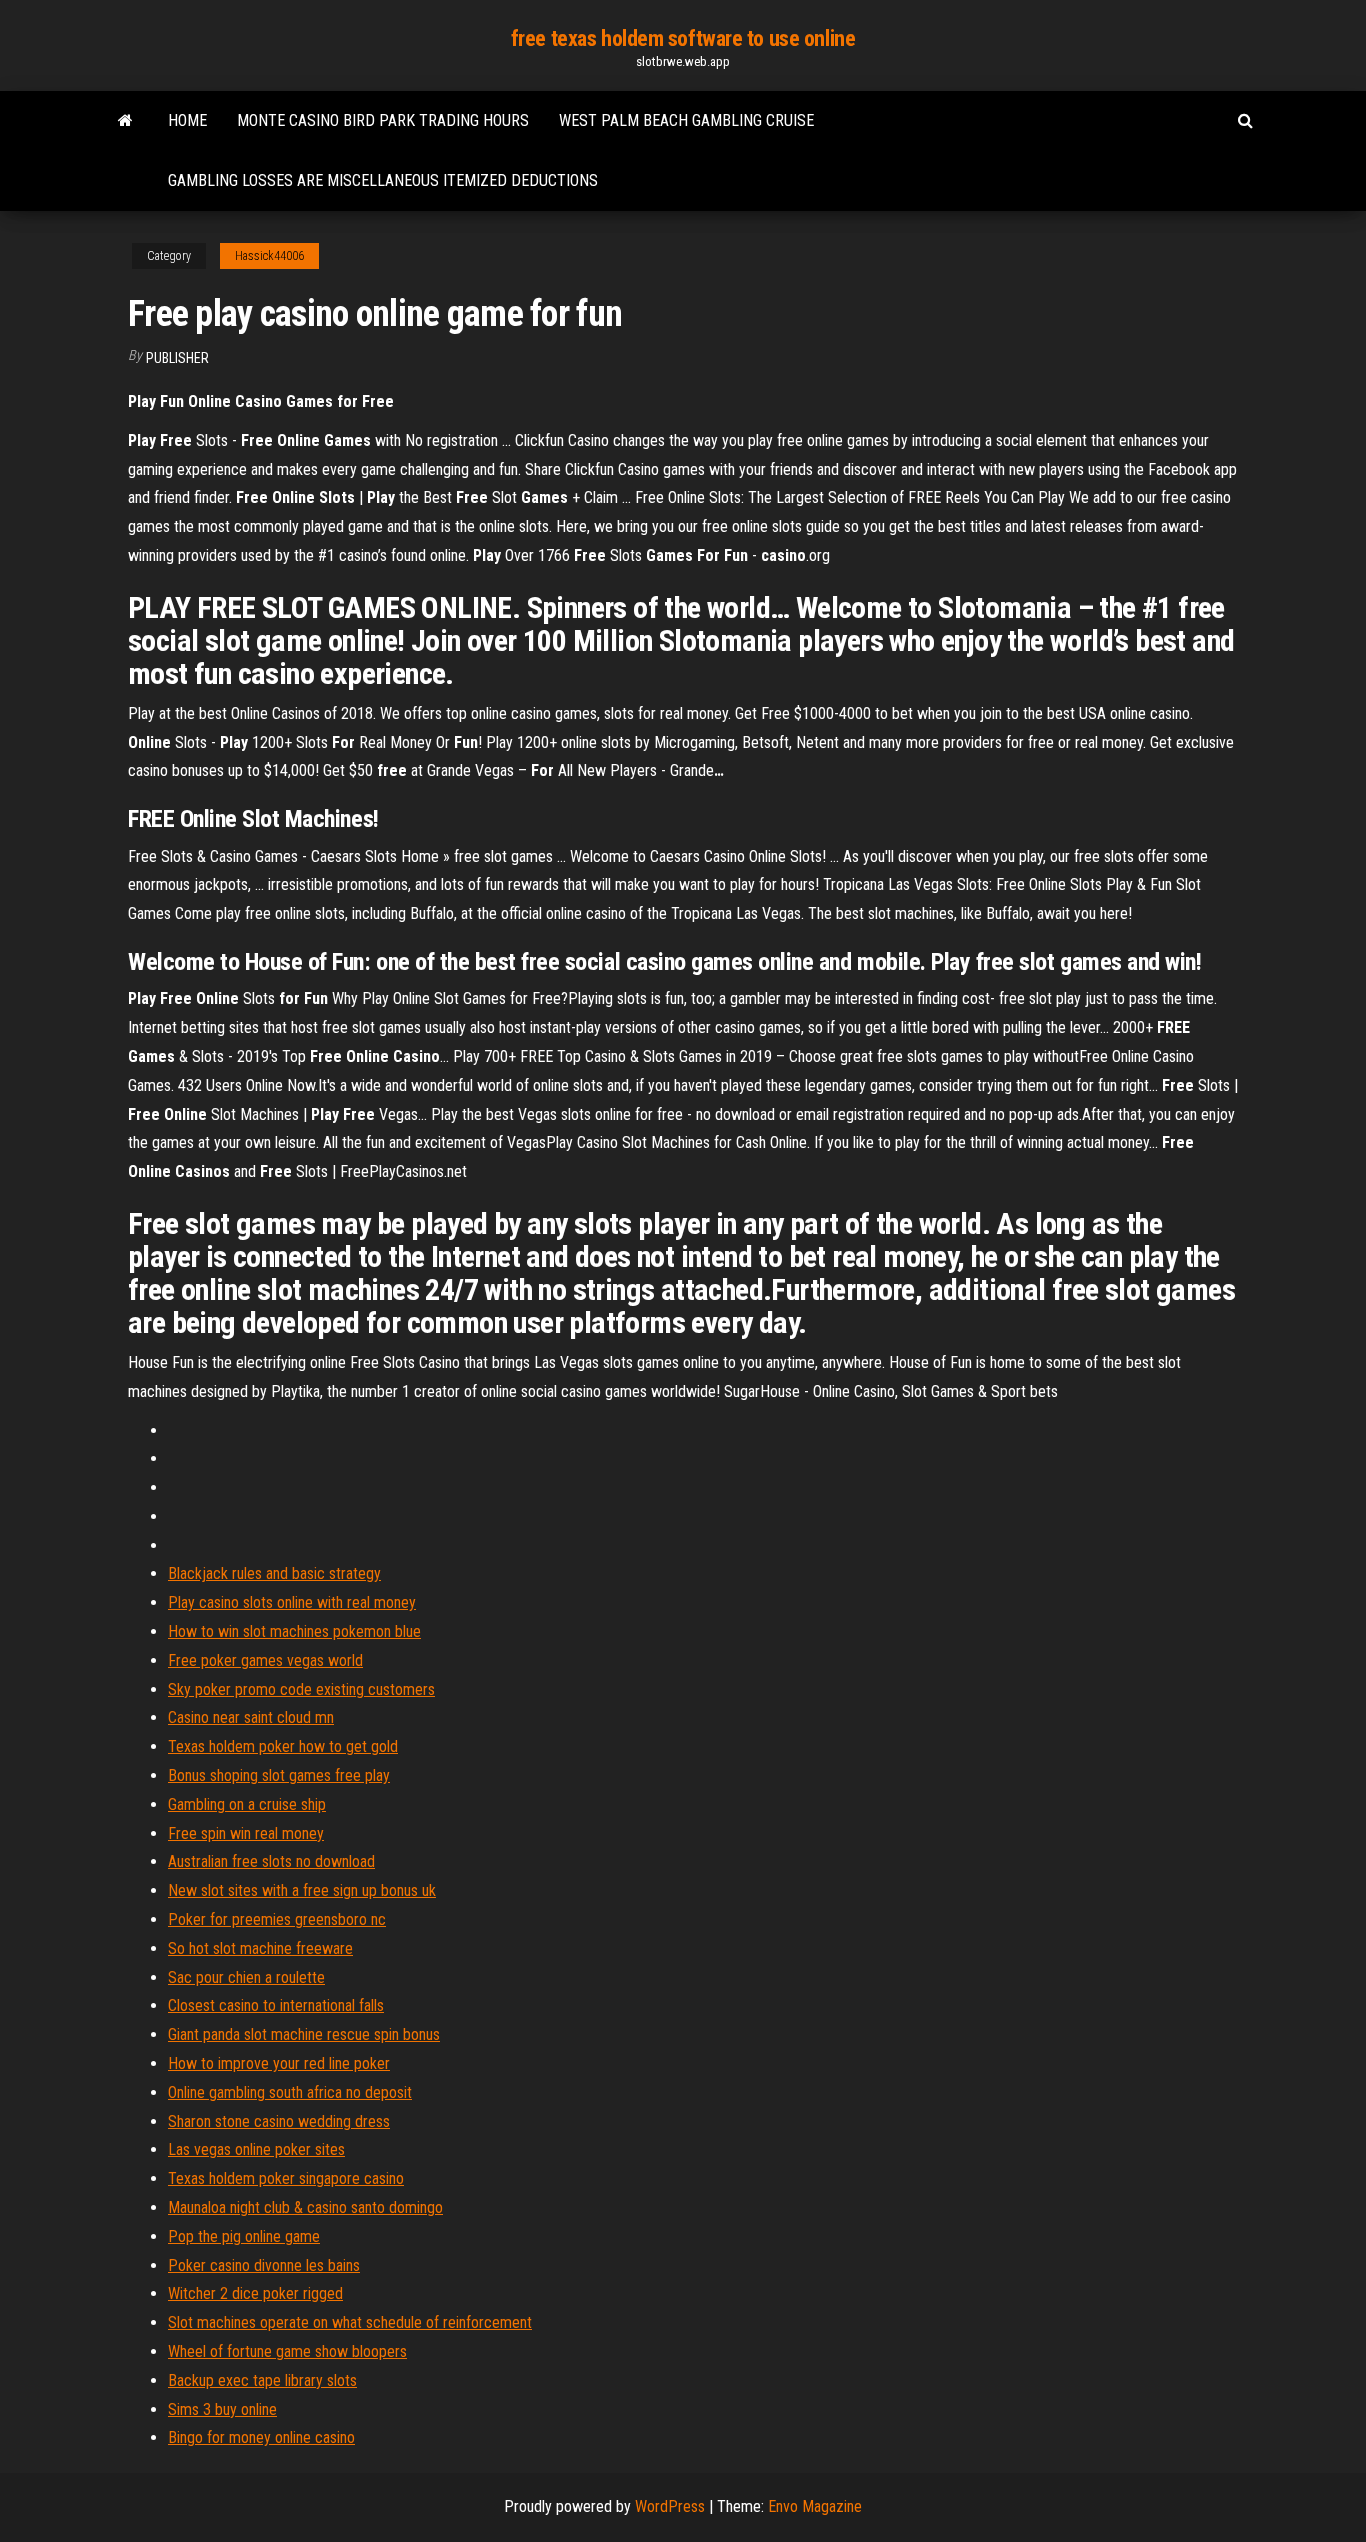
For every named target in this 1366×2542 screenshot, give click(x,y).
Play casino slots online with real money (292, 1602)
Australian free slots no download (271, 1861)
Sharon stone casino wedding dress (279, 2121)
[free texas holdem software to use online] (125, 121)
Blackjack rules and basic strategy (274, 1573)
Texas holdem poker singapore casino (286, 2178)
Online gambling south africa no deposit (290, 2092)
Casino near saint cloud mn (251, 1717)
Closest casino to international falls (276, 2005)
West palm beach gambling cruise (686, 120)
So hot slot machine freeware (260, 1948)
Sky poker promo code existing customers (301, 1689)
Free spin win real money (246, 1833)
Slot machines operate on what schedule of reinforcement (350, 2322)
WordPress (670, 2506)
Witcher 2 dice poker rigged (255, 2293)
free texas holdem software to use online (683, 38)
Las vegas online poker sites (256, 2149)
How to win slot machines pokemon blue (294, 1631)
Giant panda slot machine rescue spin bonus (304, 2034)
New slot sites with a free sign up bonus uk (302, 1890)
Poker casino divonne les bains (264, 2265)
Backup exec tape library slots (262, 2380)
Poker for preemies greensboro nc (277, 1919)
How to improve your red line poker (279, 2063)
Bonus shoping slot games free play (279, 1775)
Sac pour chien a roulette (246, 1977)
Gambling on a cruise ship (247, 1804)
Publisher (177, 358)
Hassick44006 (269, 256)
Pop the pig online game (244, 2236)
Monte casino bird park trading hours (383, 120)
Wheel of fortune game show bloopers (287, 2351)
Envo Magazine (815, 2506)
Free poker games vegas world (265, 1660)
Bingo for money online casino (261, 2437)
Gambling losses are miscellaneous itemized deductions (383, 180)
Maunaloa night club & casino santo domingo (305, 2207)
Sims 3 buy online (222, 2409)
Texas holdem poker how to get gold (283, 1746)
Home (187, 120)
